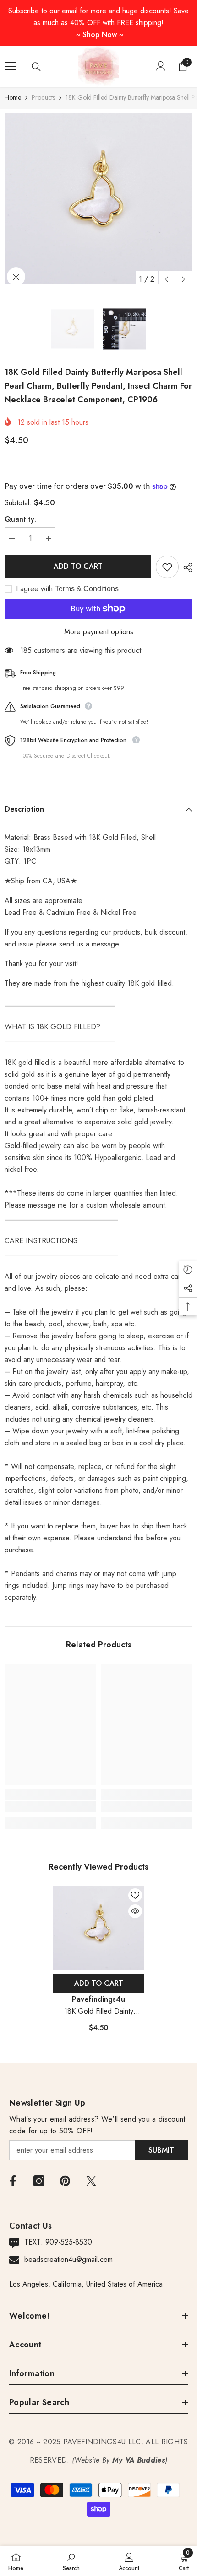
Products (43, 97)
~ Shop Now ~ (100, 35)
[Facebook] (13, 2181)
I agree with (34, 589)
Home (13, 97)
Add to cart (78, 566)
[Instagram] (39, 2181)
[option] (98, 199)
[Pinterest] (65, 2181)
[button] (167, 279)
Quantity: (20, 519)
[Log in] (161, 66)
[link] (50, 1806)
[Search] (36, 67)
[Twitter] (91, 2181)
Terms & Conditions (87, 589)
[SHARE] (186, 567)
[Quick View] (135, 1911)
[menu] (10, 66)
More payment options (99, 632)
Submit (161, 2150)
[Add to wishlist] (167, 567)
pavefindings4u (98, 1999)
